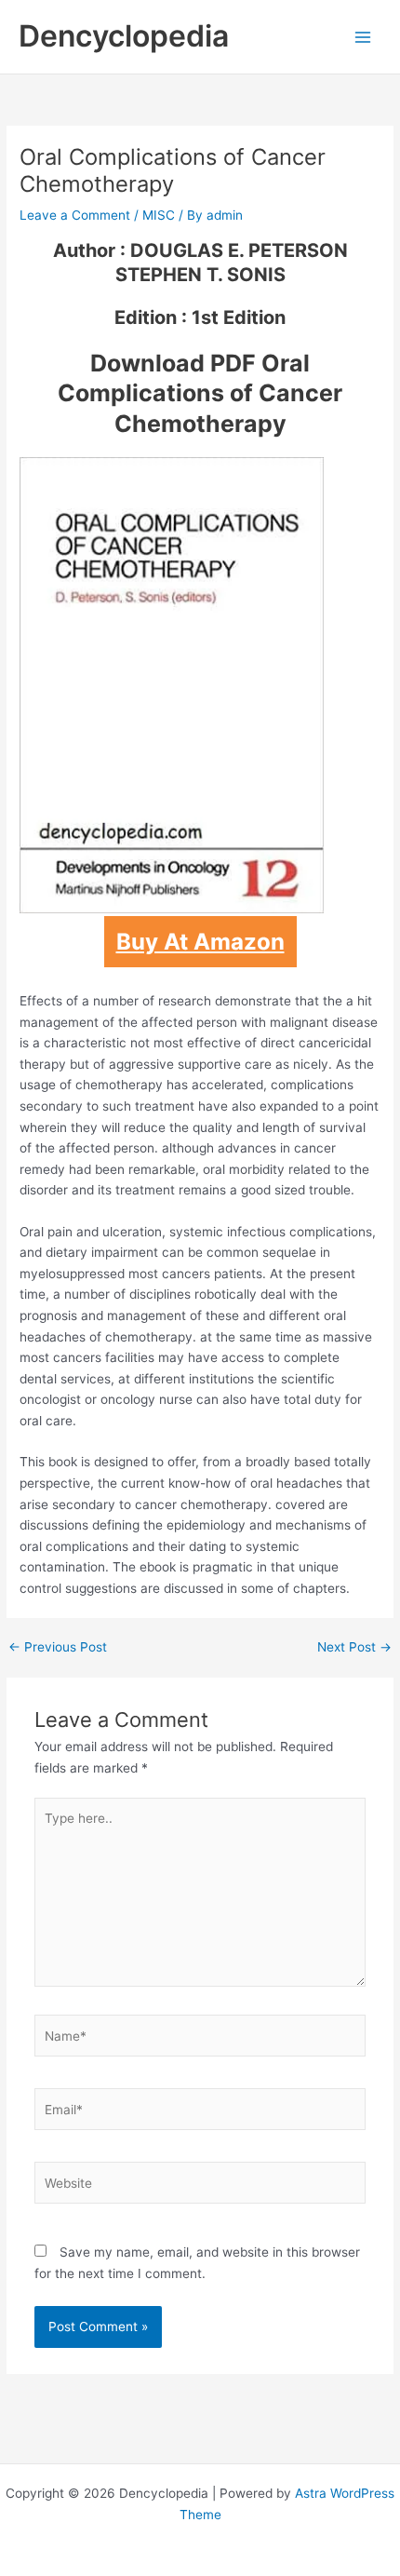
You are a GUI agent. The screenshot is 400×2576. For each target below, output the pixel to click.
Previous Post (58, 1648)
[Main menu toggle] (363, 37)
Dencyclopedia (124, 36)
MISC (159, 215)
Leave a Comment (75, 215)
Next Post (354, 1648)
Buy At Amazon (200, 942)
